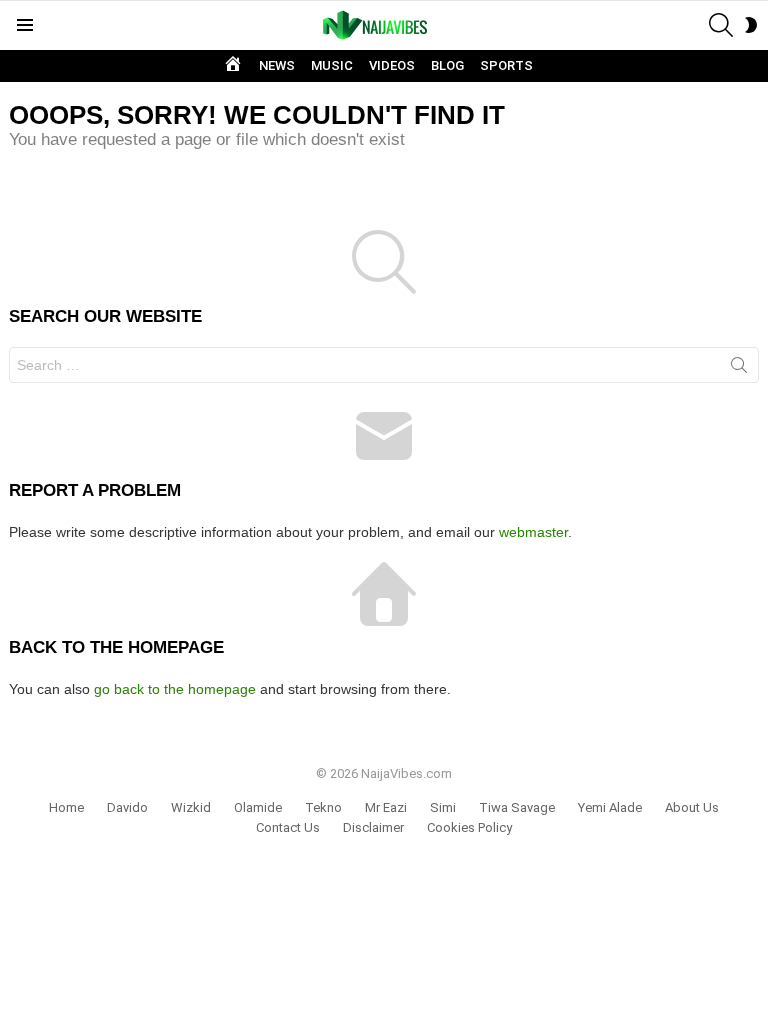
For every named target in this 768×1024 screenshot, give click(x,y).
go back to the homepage (175, 689)
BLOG (447, 65)
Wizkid (191, 807)
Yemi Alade (610, 807)
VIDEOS (392, 65)
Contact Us (288, 827)
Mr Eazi (386, 807)
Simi (443, 807)
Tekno (323, 807)
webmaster (533, 532)
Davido (127, 807)
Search (739, 369)
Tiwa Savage (517, 807)
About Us (692, 807)
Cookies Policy (469, 827)
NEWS (277, 65)
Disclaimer (373, 827)
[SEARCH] (721, 25)
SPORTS (506, 65)
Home (66, 807)
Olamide (258, 807)
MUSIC (332, 65)
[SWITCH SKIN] (751, 25)
